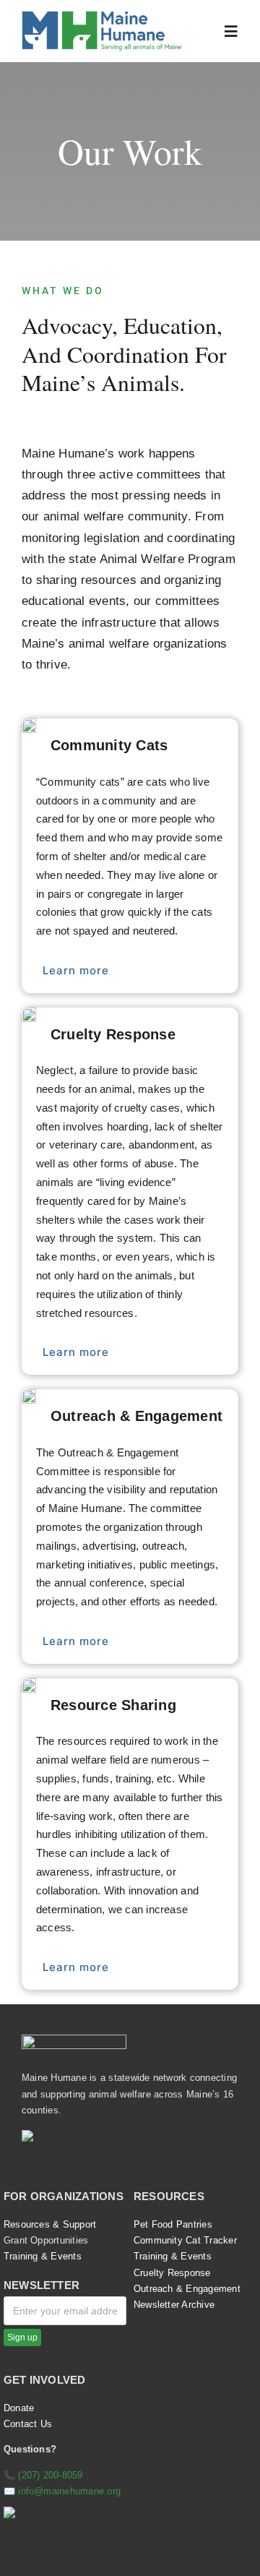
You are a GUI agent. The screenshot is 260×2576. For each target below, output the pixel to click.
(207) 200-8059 (50, 2475)
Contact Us (28, 2424)
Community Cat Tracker (185, 2240)
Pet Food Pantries (173, 2224)
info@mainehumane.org (69, 2491)
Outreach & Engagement (187, 2289)
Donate (19, 2408)
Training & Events (43, 2256)
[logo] (102, 16)
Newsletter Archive (174, 2305)
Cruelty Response (172, 2273)
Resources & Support (50, 2224)
